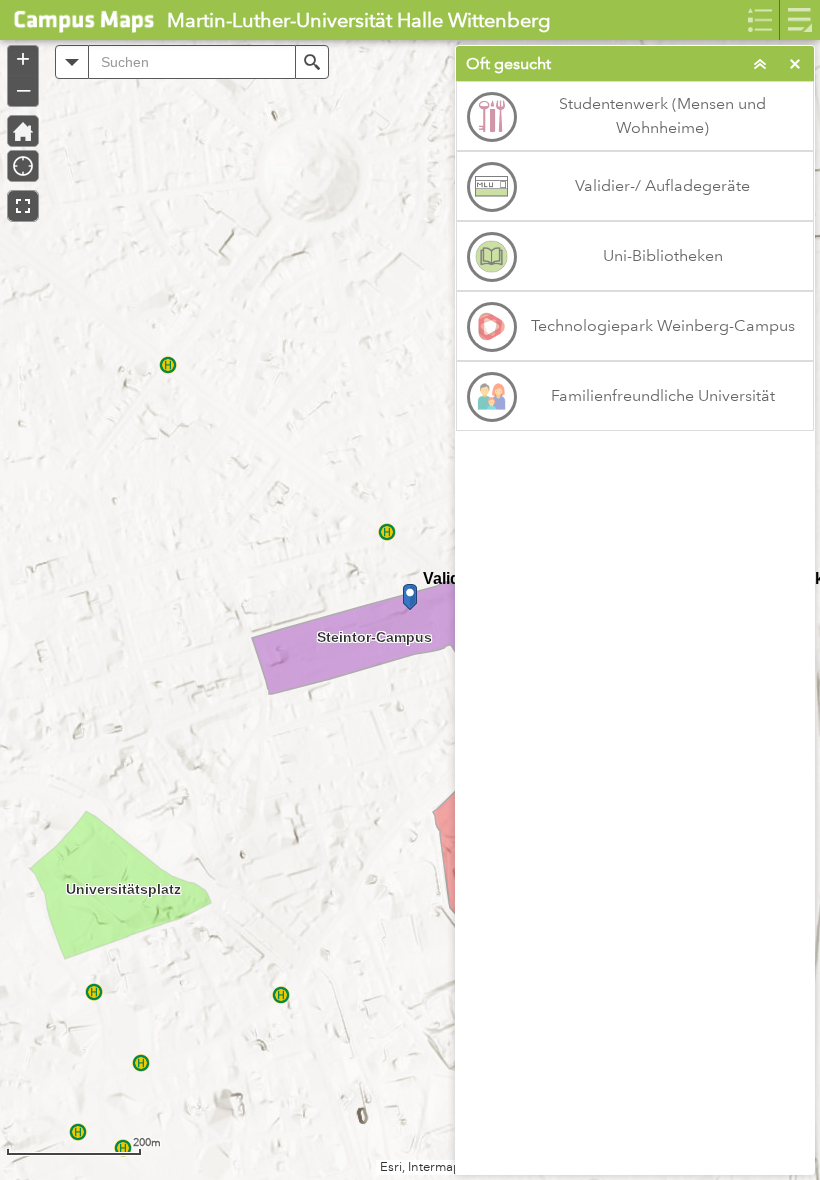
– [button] (23, 89)
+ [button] (23, 59)
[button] (72, 62)
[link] (77, 20)
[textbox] (192, 62)
